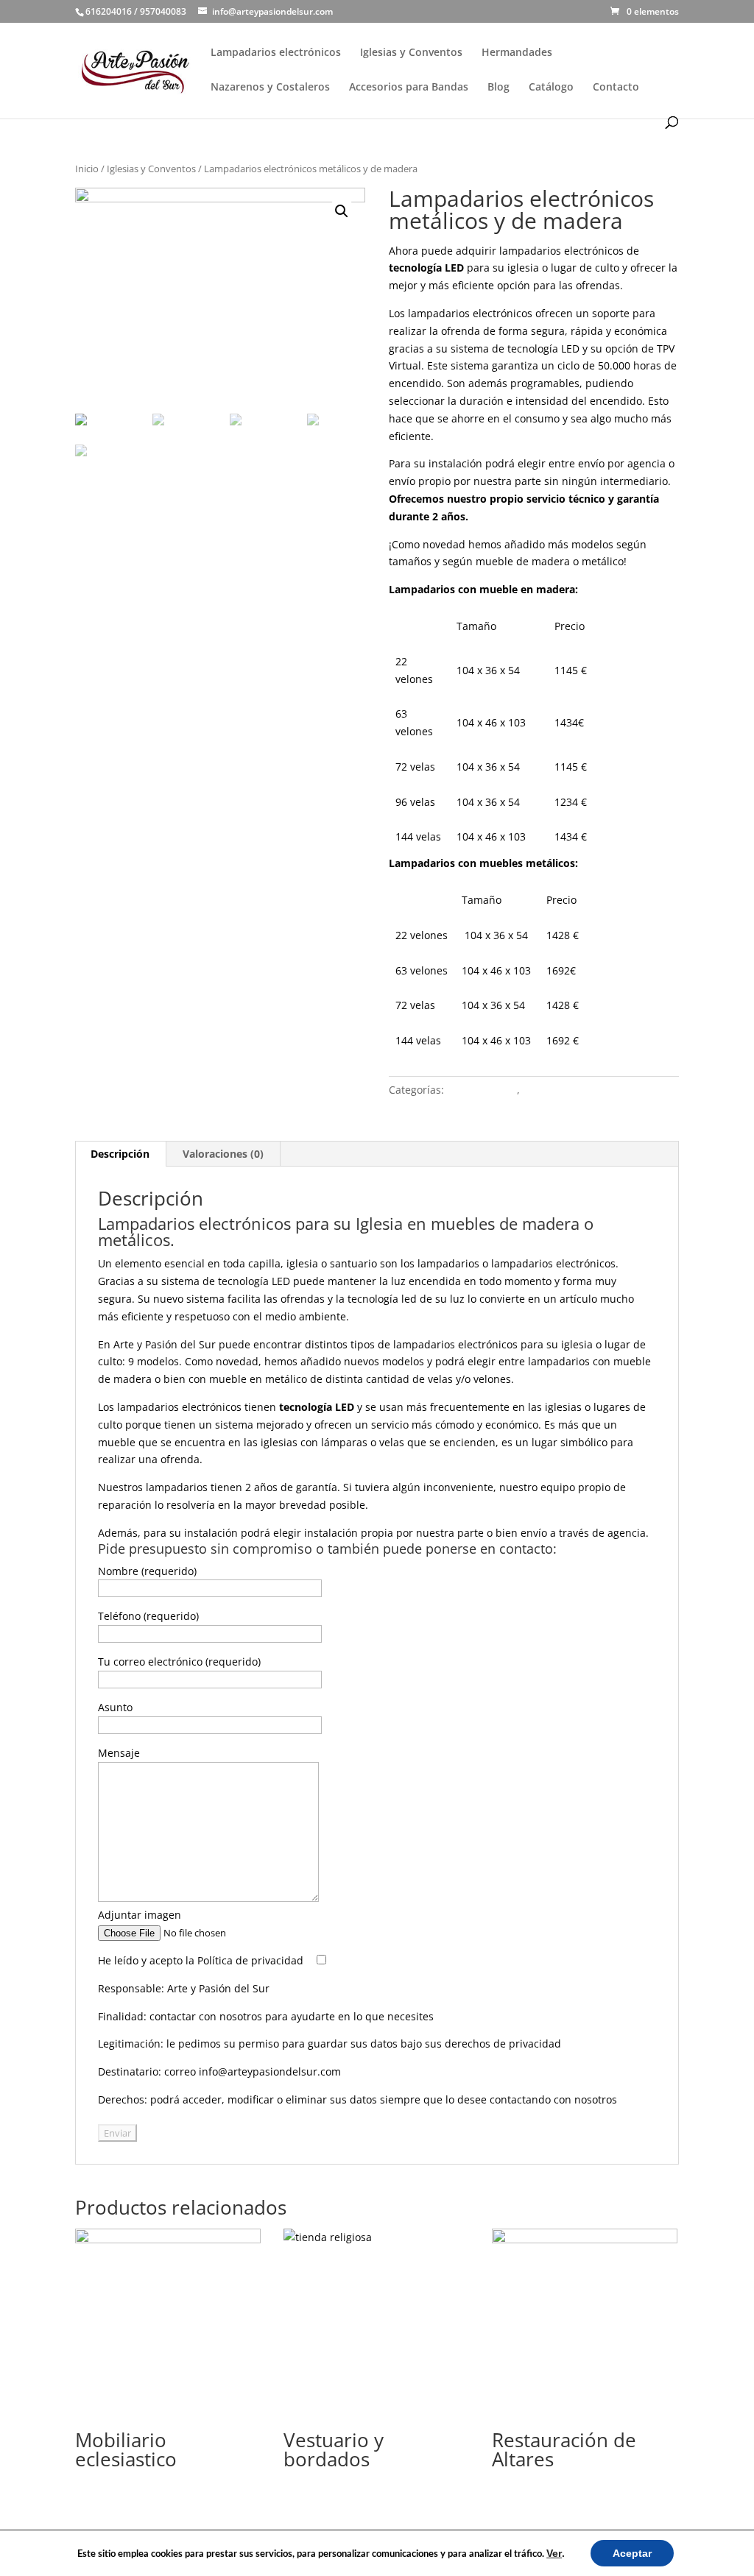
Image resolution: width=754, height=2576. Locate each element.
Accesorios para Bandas (409, 88)
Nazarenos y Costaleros (270, 88)
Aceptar (632, 2553)
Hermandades (517, 53)
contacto (524, 1549)
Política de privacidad (250, 1960)
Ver (554, 2553)
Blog (498, 88)
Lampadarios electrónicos (276, 53)
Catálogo (551, 88)
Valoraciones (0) (223, 1154)
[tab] (120, 1154)
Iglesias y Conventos (411, 53)
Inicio (87, 169)
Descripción (120, 1154)
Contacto (616, 88)
